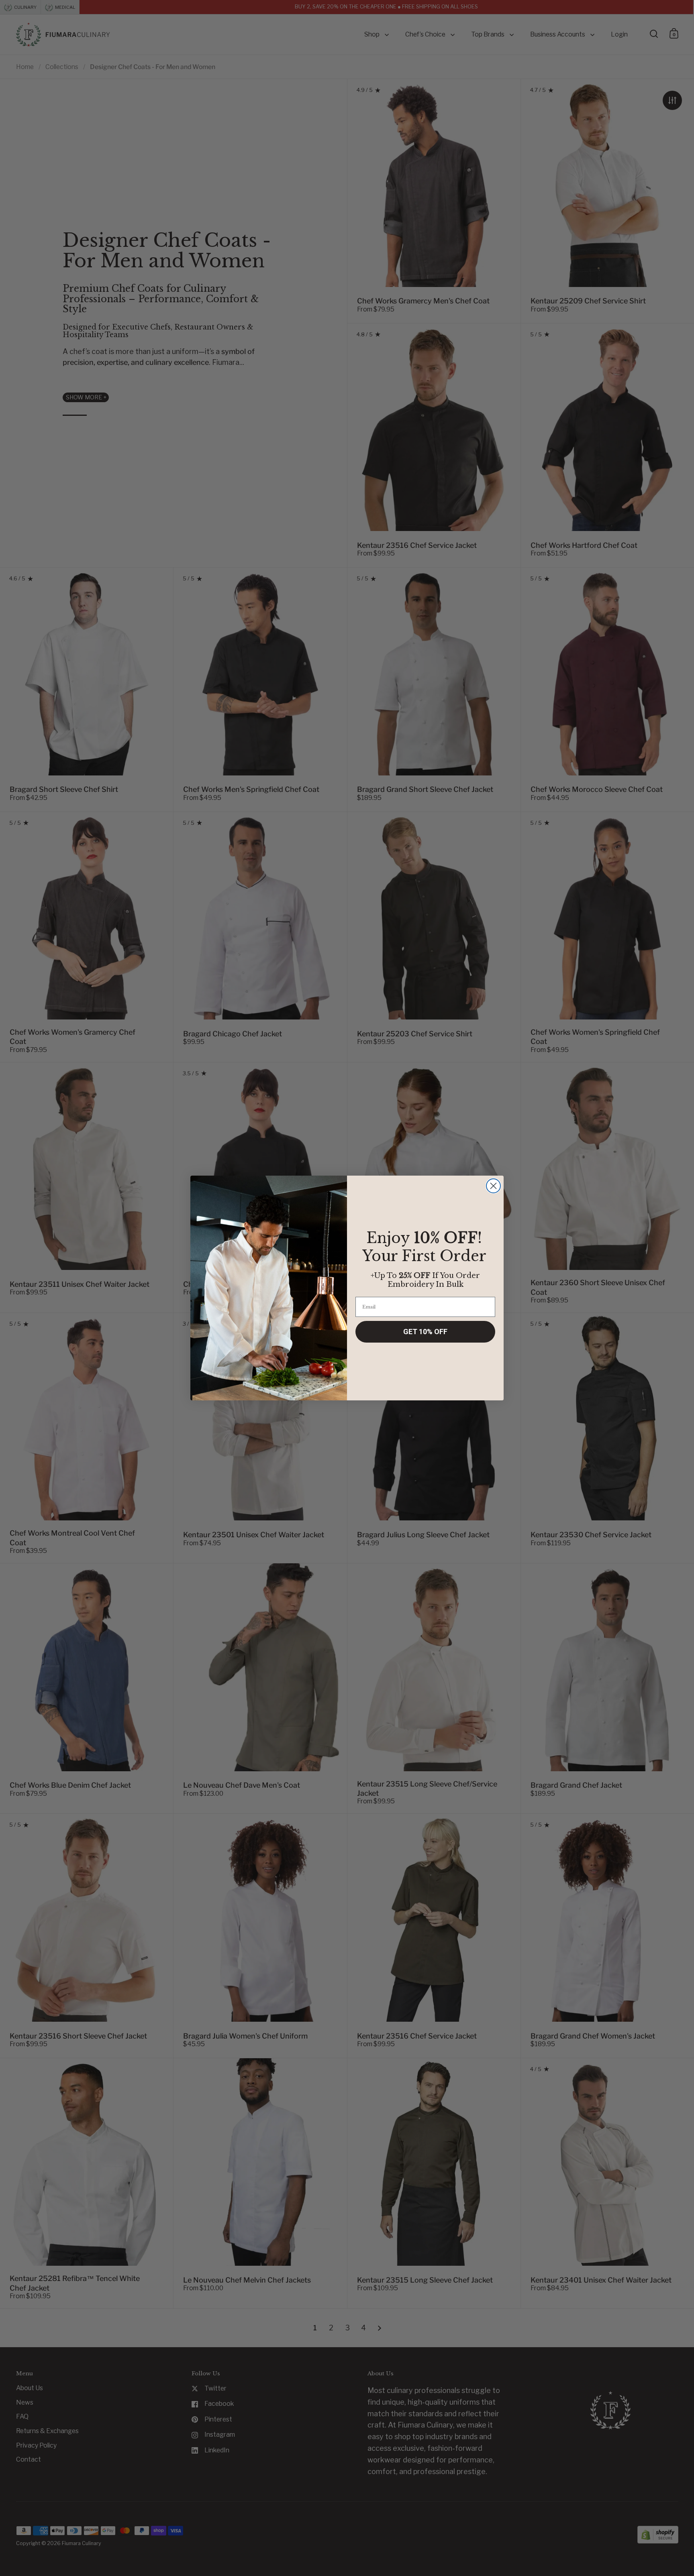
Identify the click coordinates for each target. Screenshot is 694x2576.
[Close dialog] (493, 1186)
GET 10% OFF (425, 1332)
